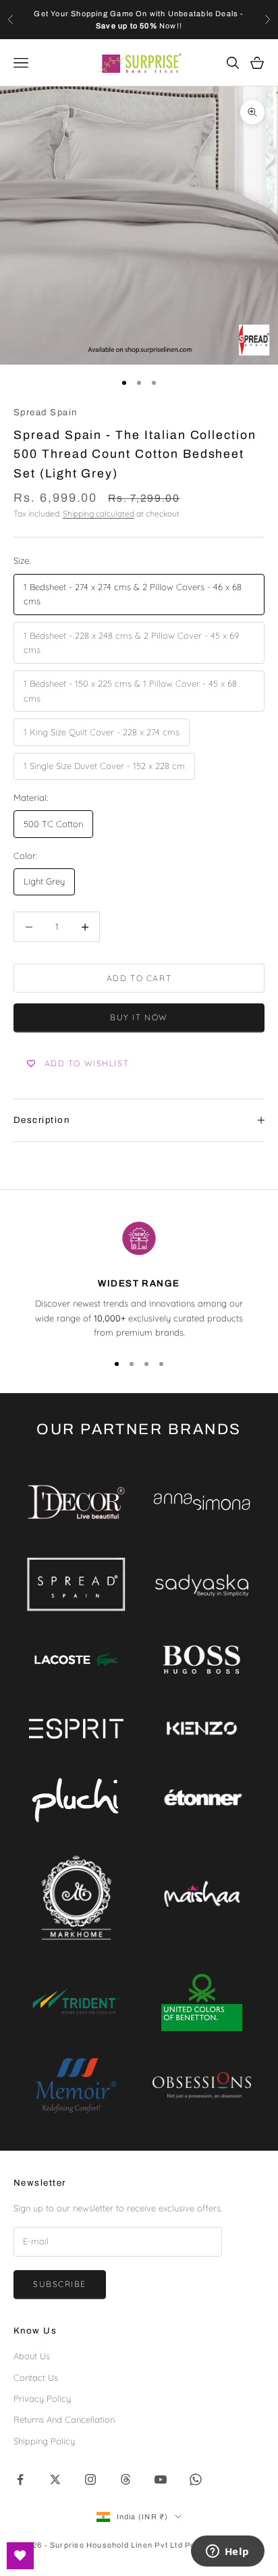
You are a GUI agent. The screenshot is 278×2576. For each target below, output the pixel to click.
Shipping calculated (99, 514)
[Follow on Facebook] (20, 2479)
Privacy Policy (42, 2398)
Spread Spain (45, 412)
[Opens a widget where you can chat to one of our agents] (227, 2552)
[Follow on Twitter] (55, 2479)
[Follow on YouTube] (161, 2479)
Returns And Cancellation (64, 2419)
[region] (139, 1279)
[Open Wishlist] (20, 2556)
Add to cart (139, 978)
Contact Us (36, 2377)
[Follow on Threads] (126, 2479)
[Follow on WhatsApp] (196, 2479)
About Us (32, 2356)
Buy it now (139, 1017)
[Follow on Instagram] (90, 2479)
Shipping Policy (44, 2441)
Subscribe (60, 2284)
